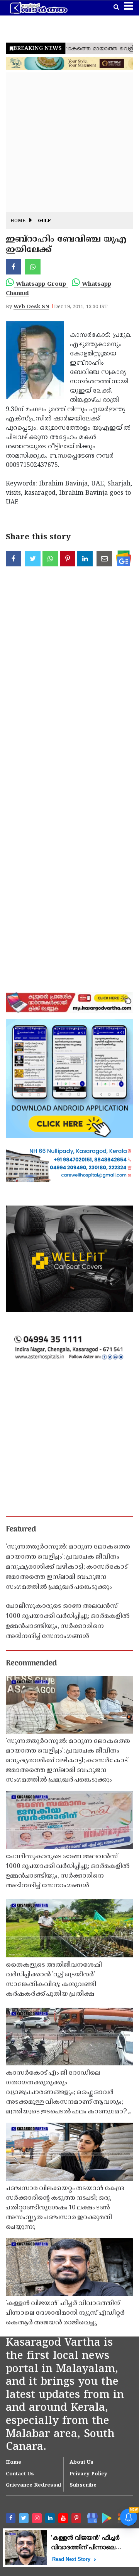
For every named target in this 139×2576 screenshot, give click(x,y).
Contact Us (20, 2474)
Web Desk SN (31, 307)
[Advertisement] (69, 142)
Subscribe (83, 2485)
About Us (81, 2463)
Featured (21, 1530)
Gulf (44, 221)
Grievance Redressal (33, 2485)
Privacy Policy (88, 2474)
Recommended (31, 1664)
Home (18, 221)
